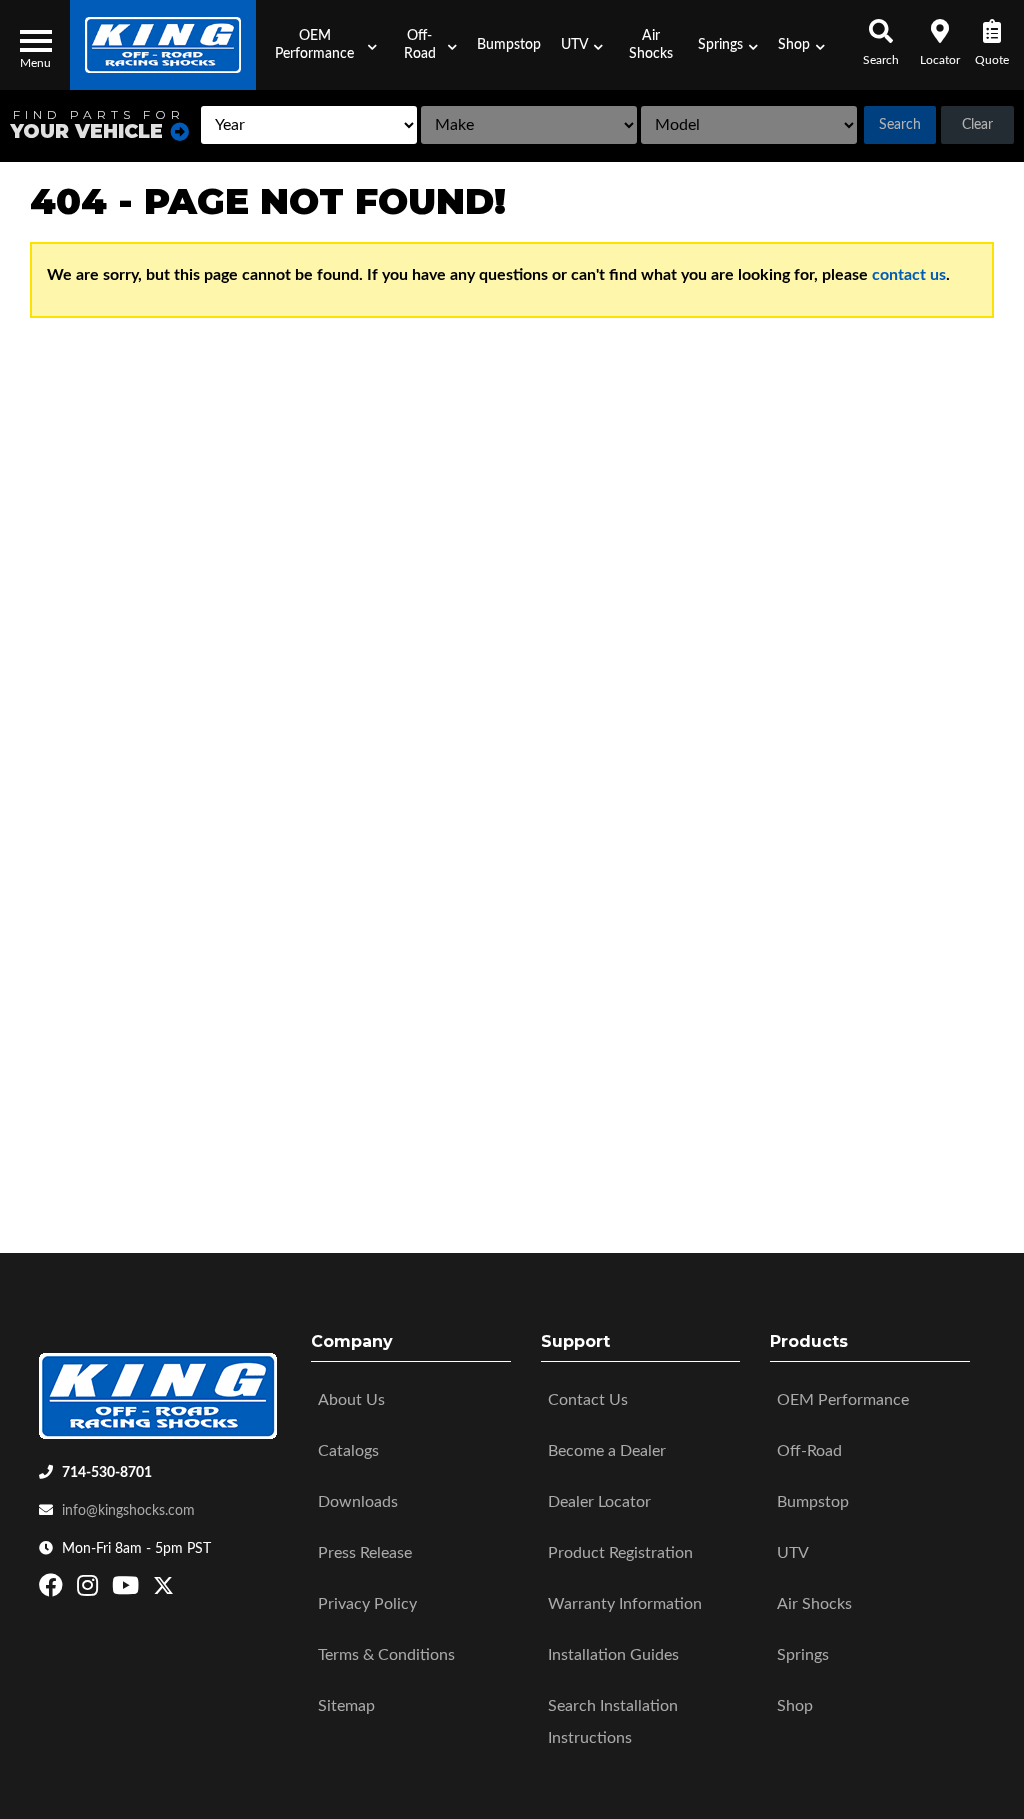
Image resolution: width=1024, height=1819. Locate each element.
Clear (977, 125)
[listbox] (309, 125)
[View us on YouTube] (128, 1590)
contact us (909, 275)
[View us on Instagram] (90, 1590)
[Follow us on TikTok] (184, 1590)
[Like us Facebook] (53, 1590)
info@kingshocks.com (128, 1511)
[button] (321, 45)
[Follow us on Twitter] (163, 1590)
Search (900, 125)
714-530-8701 (107, 1473)
